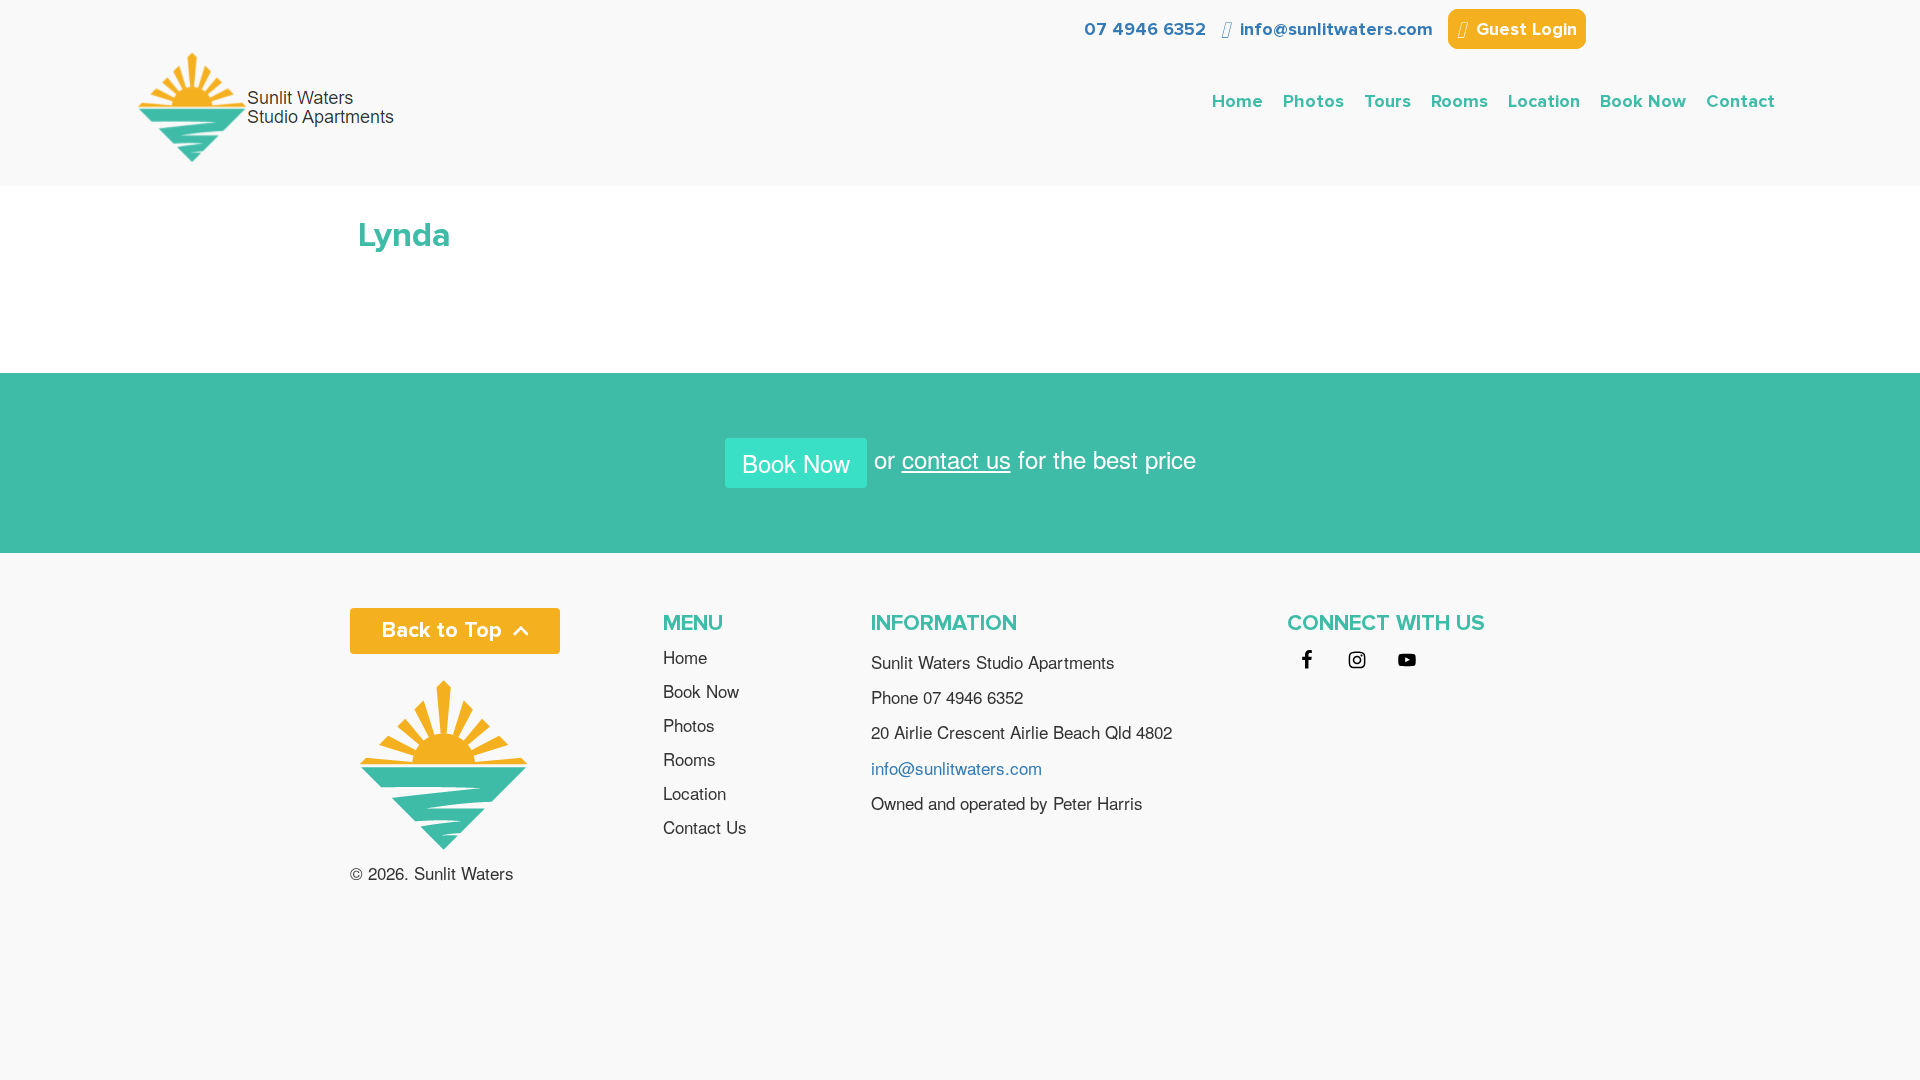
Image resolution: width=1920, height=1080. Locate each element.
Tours (1387, 101)
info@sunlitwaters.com (1334, 29)
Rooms (1459, 101)
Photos (1313, 101)
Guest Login (1524, 29)
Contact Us (705, 827)
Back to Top (442, 630)
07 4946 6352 (1142, 29)
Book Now (1643, 101)
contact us (956, 458)
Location (1544, 101)
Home (1237, 101)
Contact (1740, 101)
